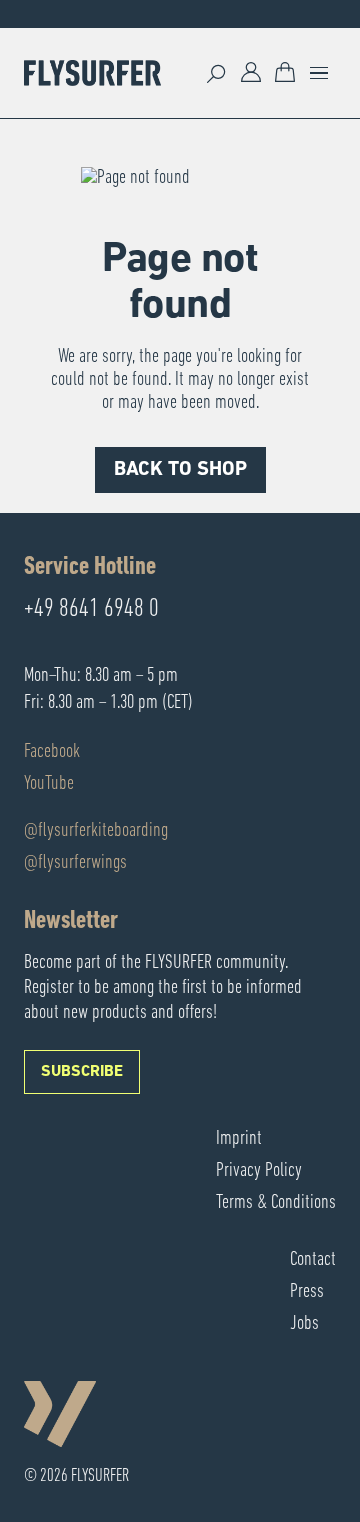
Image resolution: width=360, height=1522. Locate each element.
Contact (313, 1260)
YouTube (49, 784)
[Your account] (251, 73)
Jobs (304, 1324)
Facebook (52, 752)
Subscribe (82, 1072)
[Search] (217, 73)
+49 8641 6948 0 (91, 610)
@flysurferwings (75, 863)
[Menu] (319, 73)
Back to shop (180, 470)
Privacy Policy (259, 1171)
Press (307, 1292)
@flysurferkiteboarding (96, 831)
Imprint (239, 1139)
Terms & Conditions (276, 1203)
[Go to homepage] (92, 73)
